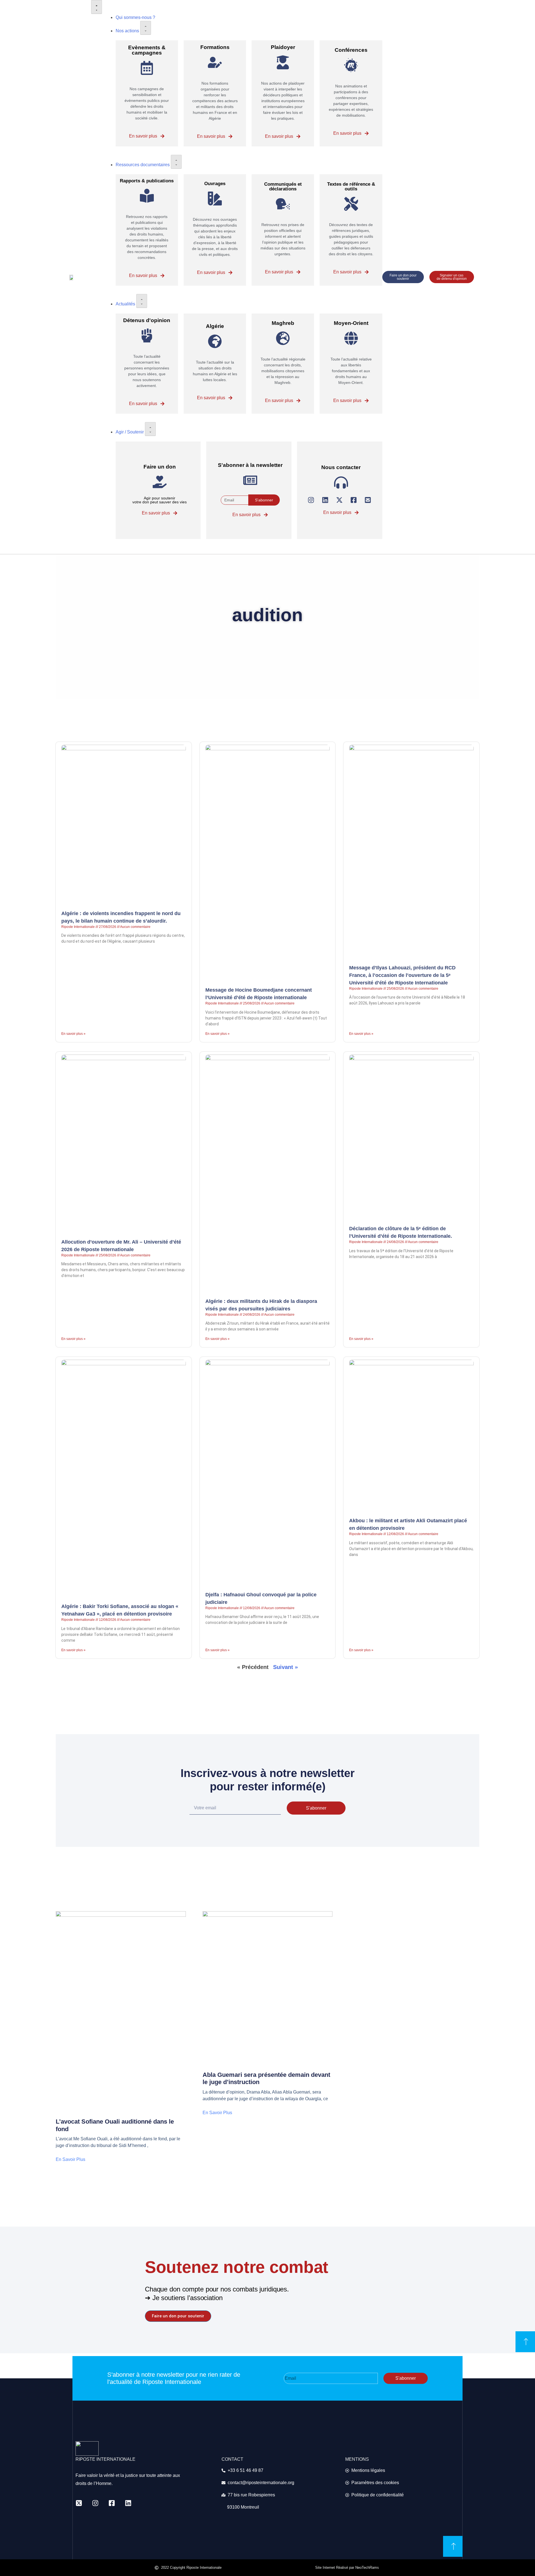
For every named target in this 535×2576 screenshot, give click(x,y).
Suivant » (285, 1667)
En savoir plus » (73, 1034)
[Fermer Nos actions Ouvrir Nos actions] (146, 28)
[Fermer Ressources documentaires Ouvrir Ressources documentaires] (176, 162)
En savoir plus (70, 2159)
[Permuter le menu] (97, 7)
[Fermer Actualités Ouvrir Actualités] (142, 301)
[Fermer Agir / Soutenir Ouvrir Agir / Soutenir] (150, 429)
